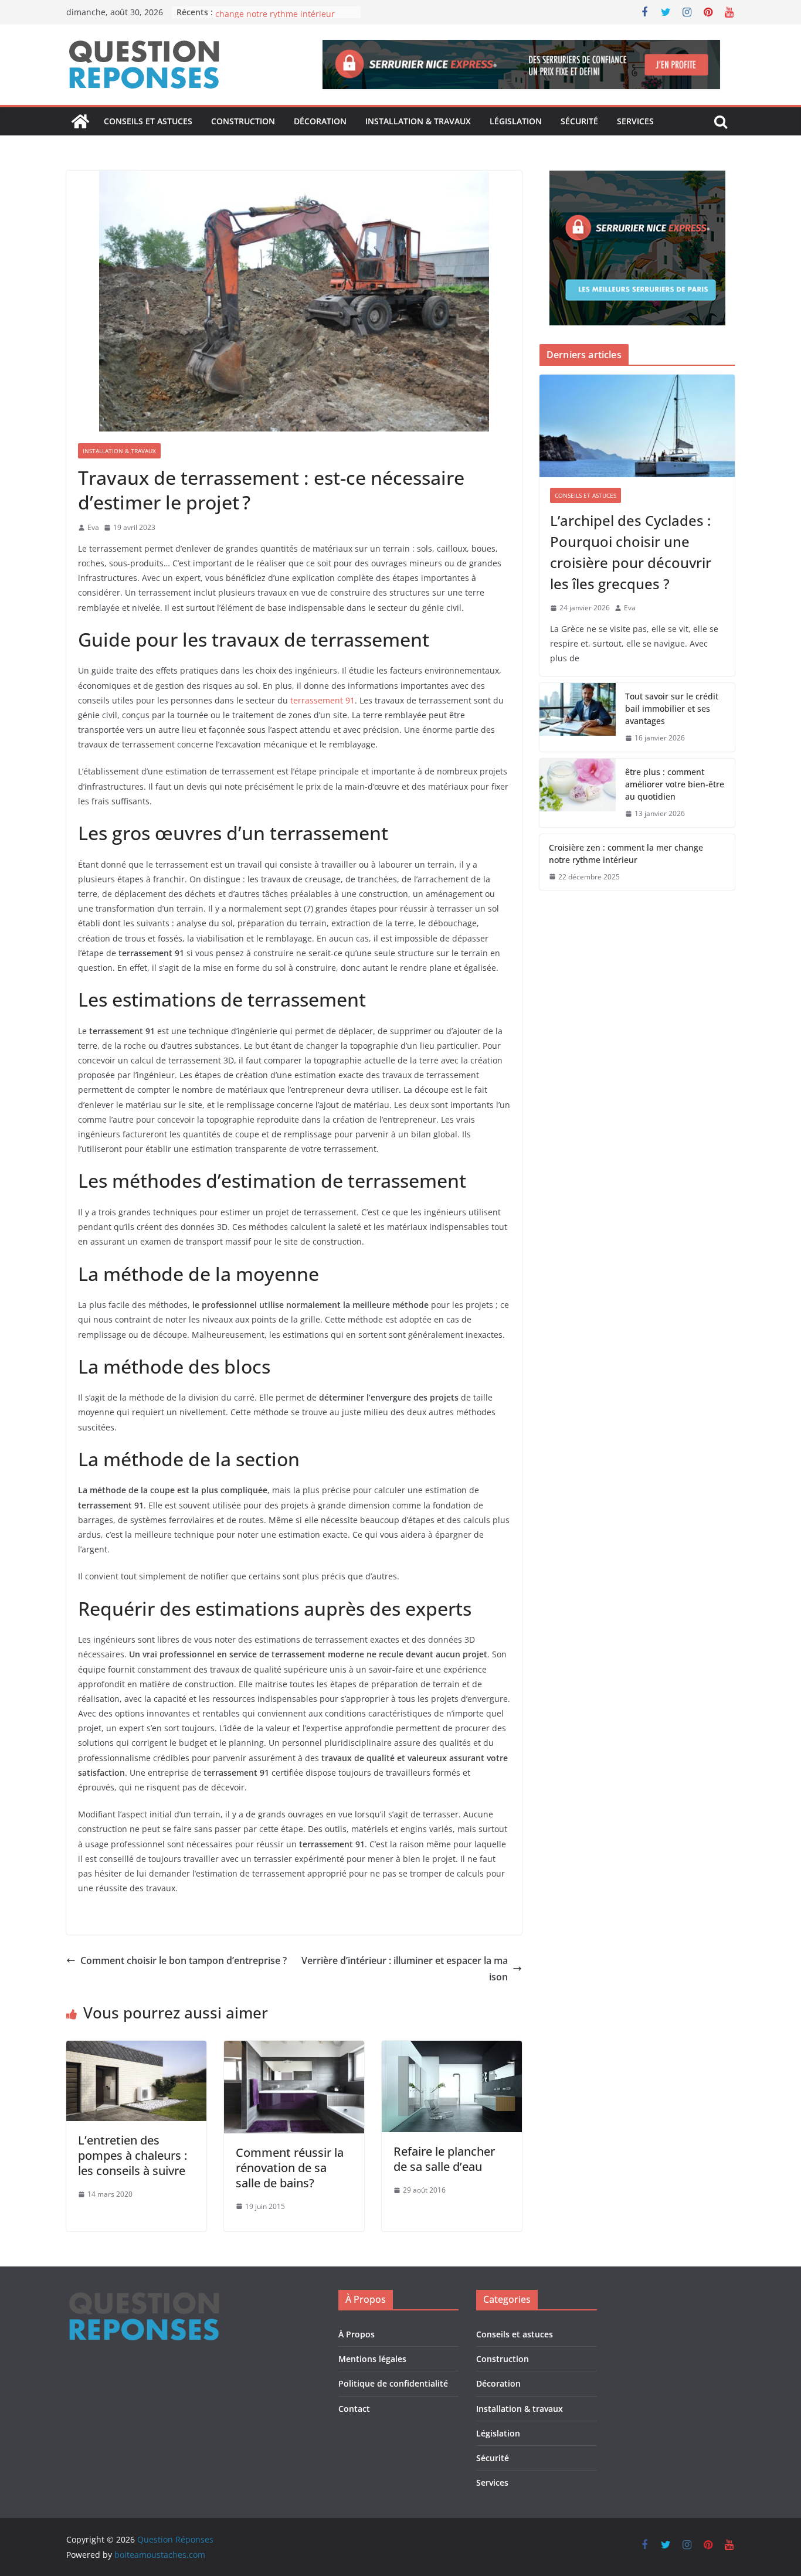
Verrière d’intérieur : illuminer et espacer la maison (405, 1969)
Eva (93, 527)
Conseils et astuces (148, 121)
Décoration (320, 121)
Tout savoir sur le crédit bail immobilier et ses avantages (672, 708)
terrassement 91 (323, 700)
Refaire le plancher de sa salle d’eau (444, 2159)
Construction (243, 121)
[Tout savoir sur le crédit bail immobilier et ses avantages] (578, 717)
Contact (354, 2409)
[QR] (144, 2297)
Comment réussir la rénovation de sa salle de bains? (290, 2168)
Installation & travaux (418, 121)
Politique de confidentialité (393, 2383)
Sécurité (579, 121)
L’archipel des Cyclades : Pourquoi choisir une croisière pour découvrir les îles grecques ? (631, 552)
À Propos (357, 2334)
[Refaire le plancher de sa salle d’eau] (452, 2049)
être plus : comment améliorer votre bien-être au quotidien (675, 784)
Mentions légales (372, 2359)
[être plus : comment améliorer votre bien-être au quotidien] (578, 793)
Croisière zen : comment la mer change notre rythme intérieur (277, 18)
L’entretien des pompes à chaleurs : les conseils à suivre (133, 2155)
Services (635, 121)
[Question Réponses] (80, 121)
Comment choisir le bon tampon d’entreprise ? (184, 1960)
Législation (516, 121)
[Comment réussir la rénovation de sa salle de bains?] (294, 2049)
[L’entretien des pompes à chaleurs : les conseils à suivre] (136, 2049)
